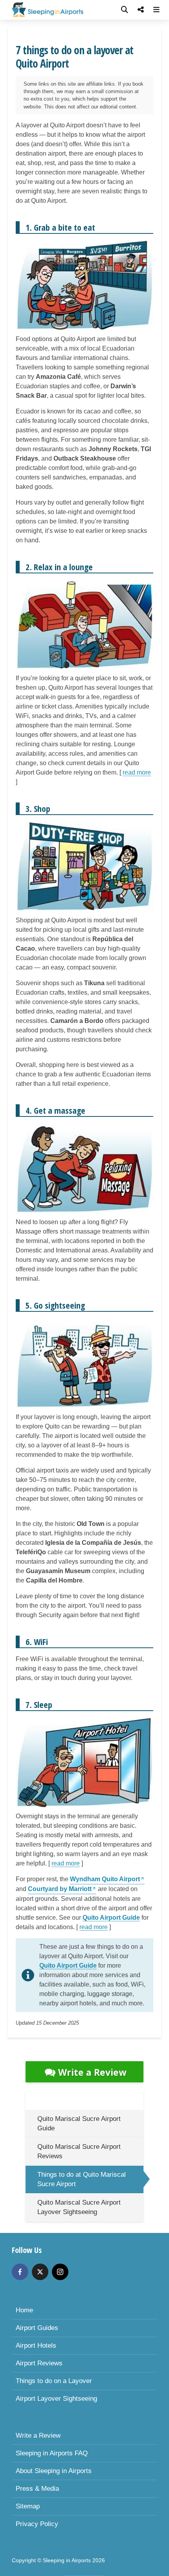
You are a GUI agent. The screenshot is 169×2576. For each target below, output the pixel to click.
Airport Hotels (36, 2346)
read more (137, 772)
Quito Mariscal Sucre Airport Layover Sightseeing (79, 2207)
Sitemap (28, 2506)
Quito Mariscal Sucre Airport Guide (79, 2123)
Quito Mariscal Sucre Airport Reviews (79, 2151)
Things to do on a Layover (54, 2381)
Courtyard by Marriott (60, 1889)
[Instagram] (60, 2272)
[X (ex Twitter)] (40, 2272)
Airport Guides (37, 2328)
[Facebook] (20, 2272)
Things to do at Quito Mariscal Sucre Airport (82, 2179)
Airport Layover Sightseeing (56, 2399)
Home (24, 2310)
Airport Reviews (39, 2363)
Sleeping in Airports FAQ (52, 2453)
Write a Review (92, 2072)
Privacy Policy (37, 2524)
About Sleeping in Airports (54, 2471)
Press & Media (37, 2489)
